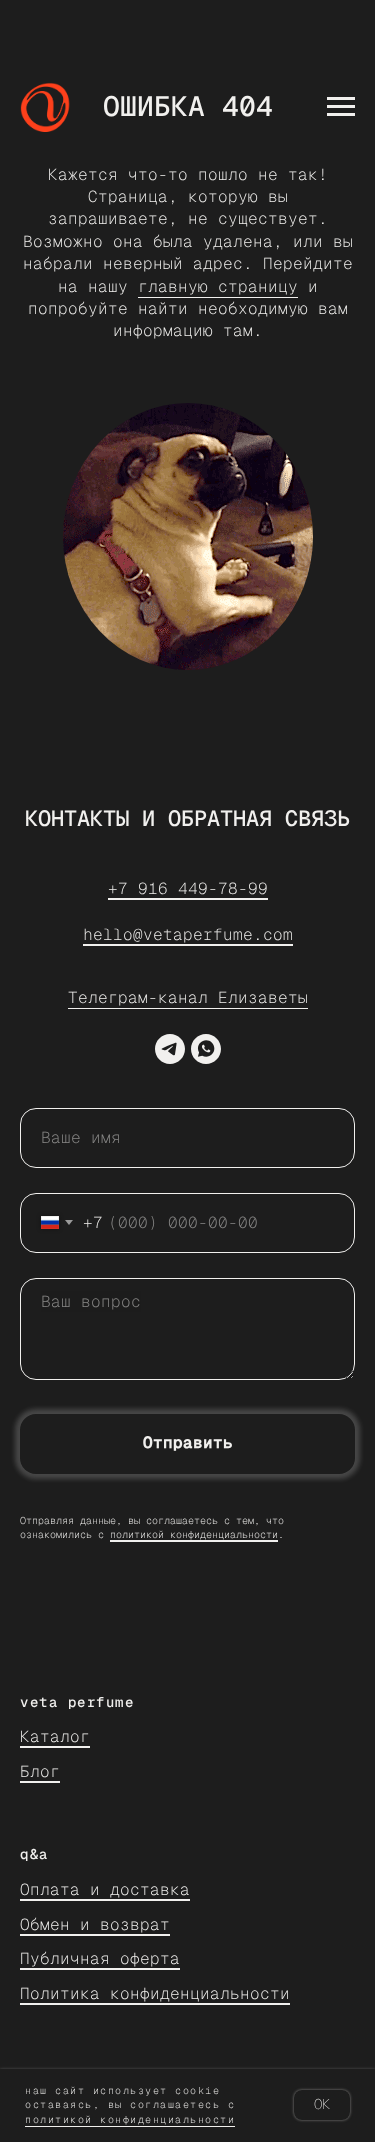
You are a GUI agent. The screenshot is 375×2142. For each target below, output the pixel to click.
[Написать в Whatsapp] (206, 1049)
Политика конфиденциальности (155, 1993)
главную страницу (218, 286)
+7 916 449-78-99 (188, 888)
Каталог (55, 1736)
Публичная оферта (100, 1958)
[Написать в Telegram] (170, 1049)
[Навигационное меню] (341, 107)
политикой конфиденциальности (194, 1534)
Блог (40, 1771)
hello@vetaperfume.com (188, 934)
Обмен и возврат (95, 1924)
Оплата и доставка (105, 1889)
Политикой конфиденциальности (130, 2119)
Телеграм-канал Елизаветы (188, 997)
